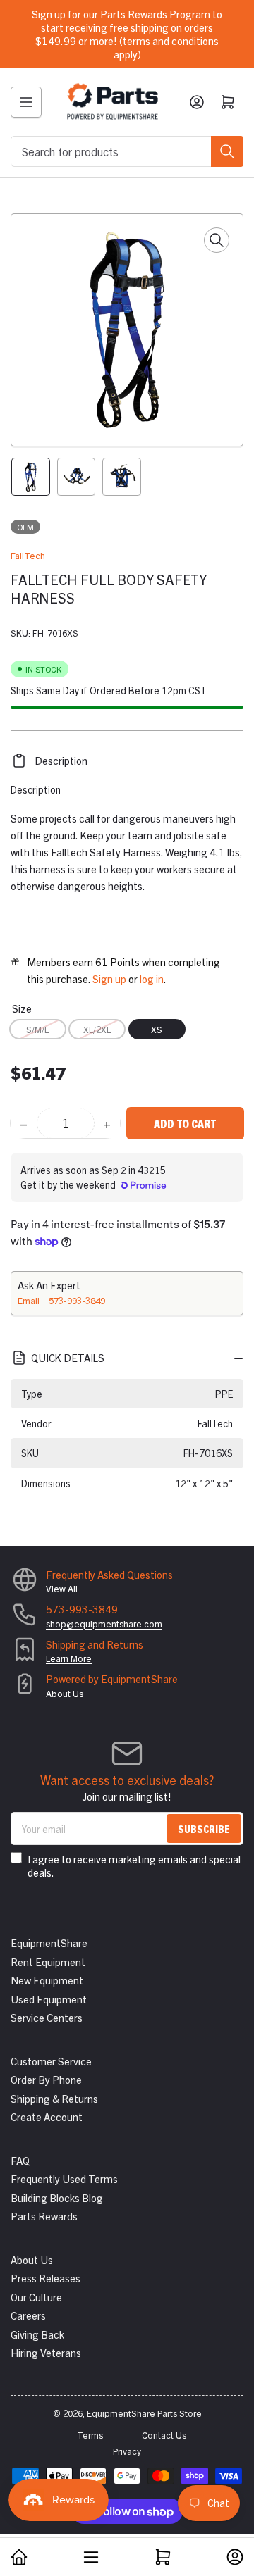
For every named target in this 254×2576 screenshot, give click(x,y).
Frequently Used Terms (64, 2178)
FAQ (20, 2160)
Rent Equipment (48, 1962)
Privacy (127, 2451)
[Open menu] (26, 102)
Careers (28, 2315)
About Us (65, 1693)
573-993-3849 (77, 1300)
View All (62, 1588)
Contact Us (164, 2435)
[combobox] (127, 151)
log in (152, 978)
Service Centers (47, 2017)
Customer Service (51, 2061)
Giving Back (37, 2334)
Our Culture (36, 2297)
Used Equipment (49, 1999)
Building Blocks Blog (57, 2197)
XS (157, 1029)
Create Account (47, 2117)
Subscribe (204, 1828)
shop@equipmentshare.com (104, 1624)
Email (30, 1300)
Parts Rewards (44, 2216)
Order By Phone (46, 2079)
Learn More (69, 1658)
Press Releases (46, 2278)
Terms (90, 2435)
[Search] (227, 151)
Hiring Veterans (46, 2352)
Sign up (109, 978)
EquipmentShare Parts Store (144, 2413)
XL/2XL (97, 1029)
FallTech (28, 555)
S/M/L (37, 1029)
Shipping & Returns (54, 2098)
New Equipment (47, 1980)
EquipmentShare (49, 1943)
